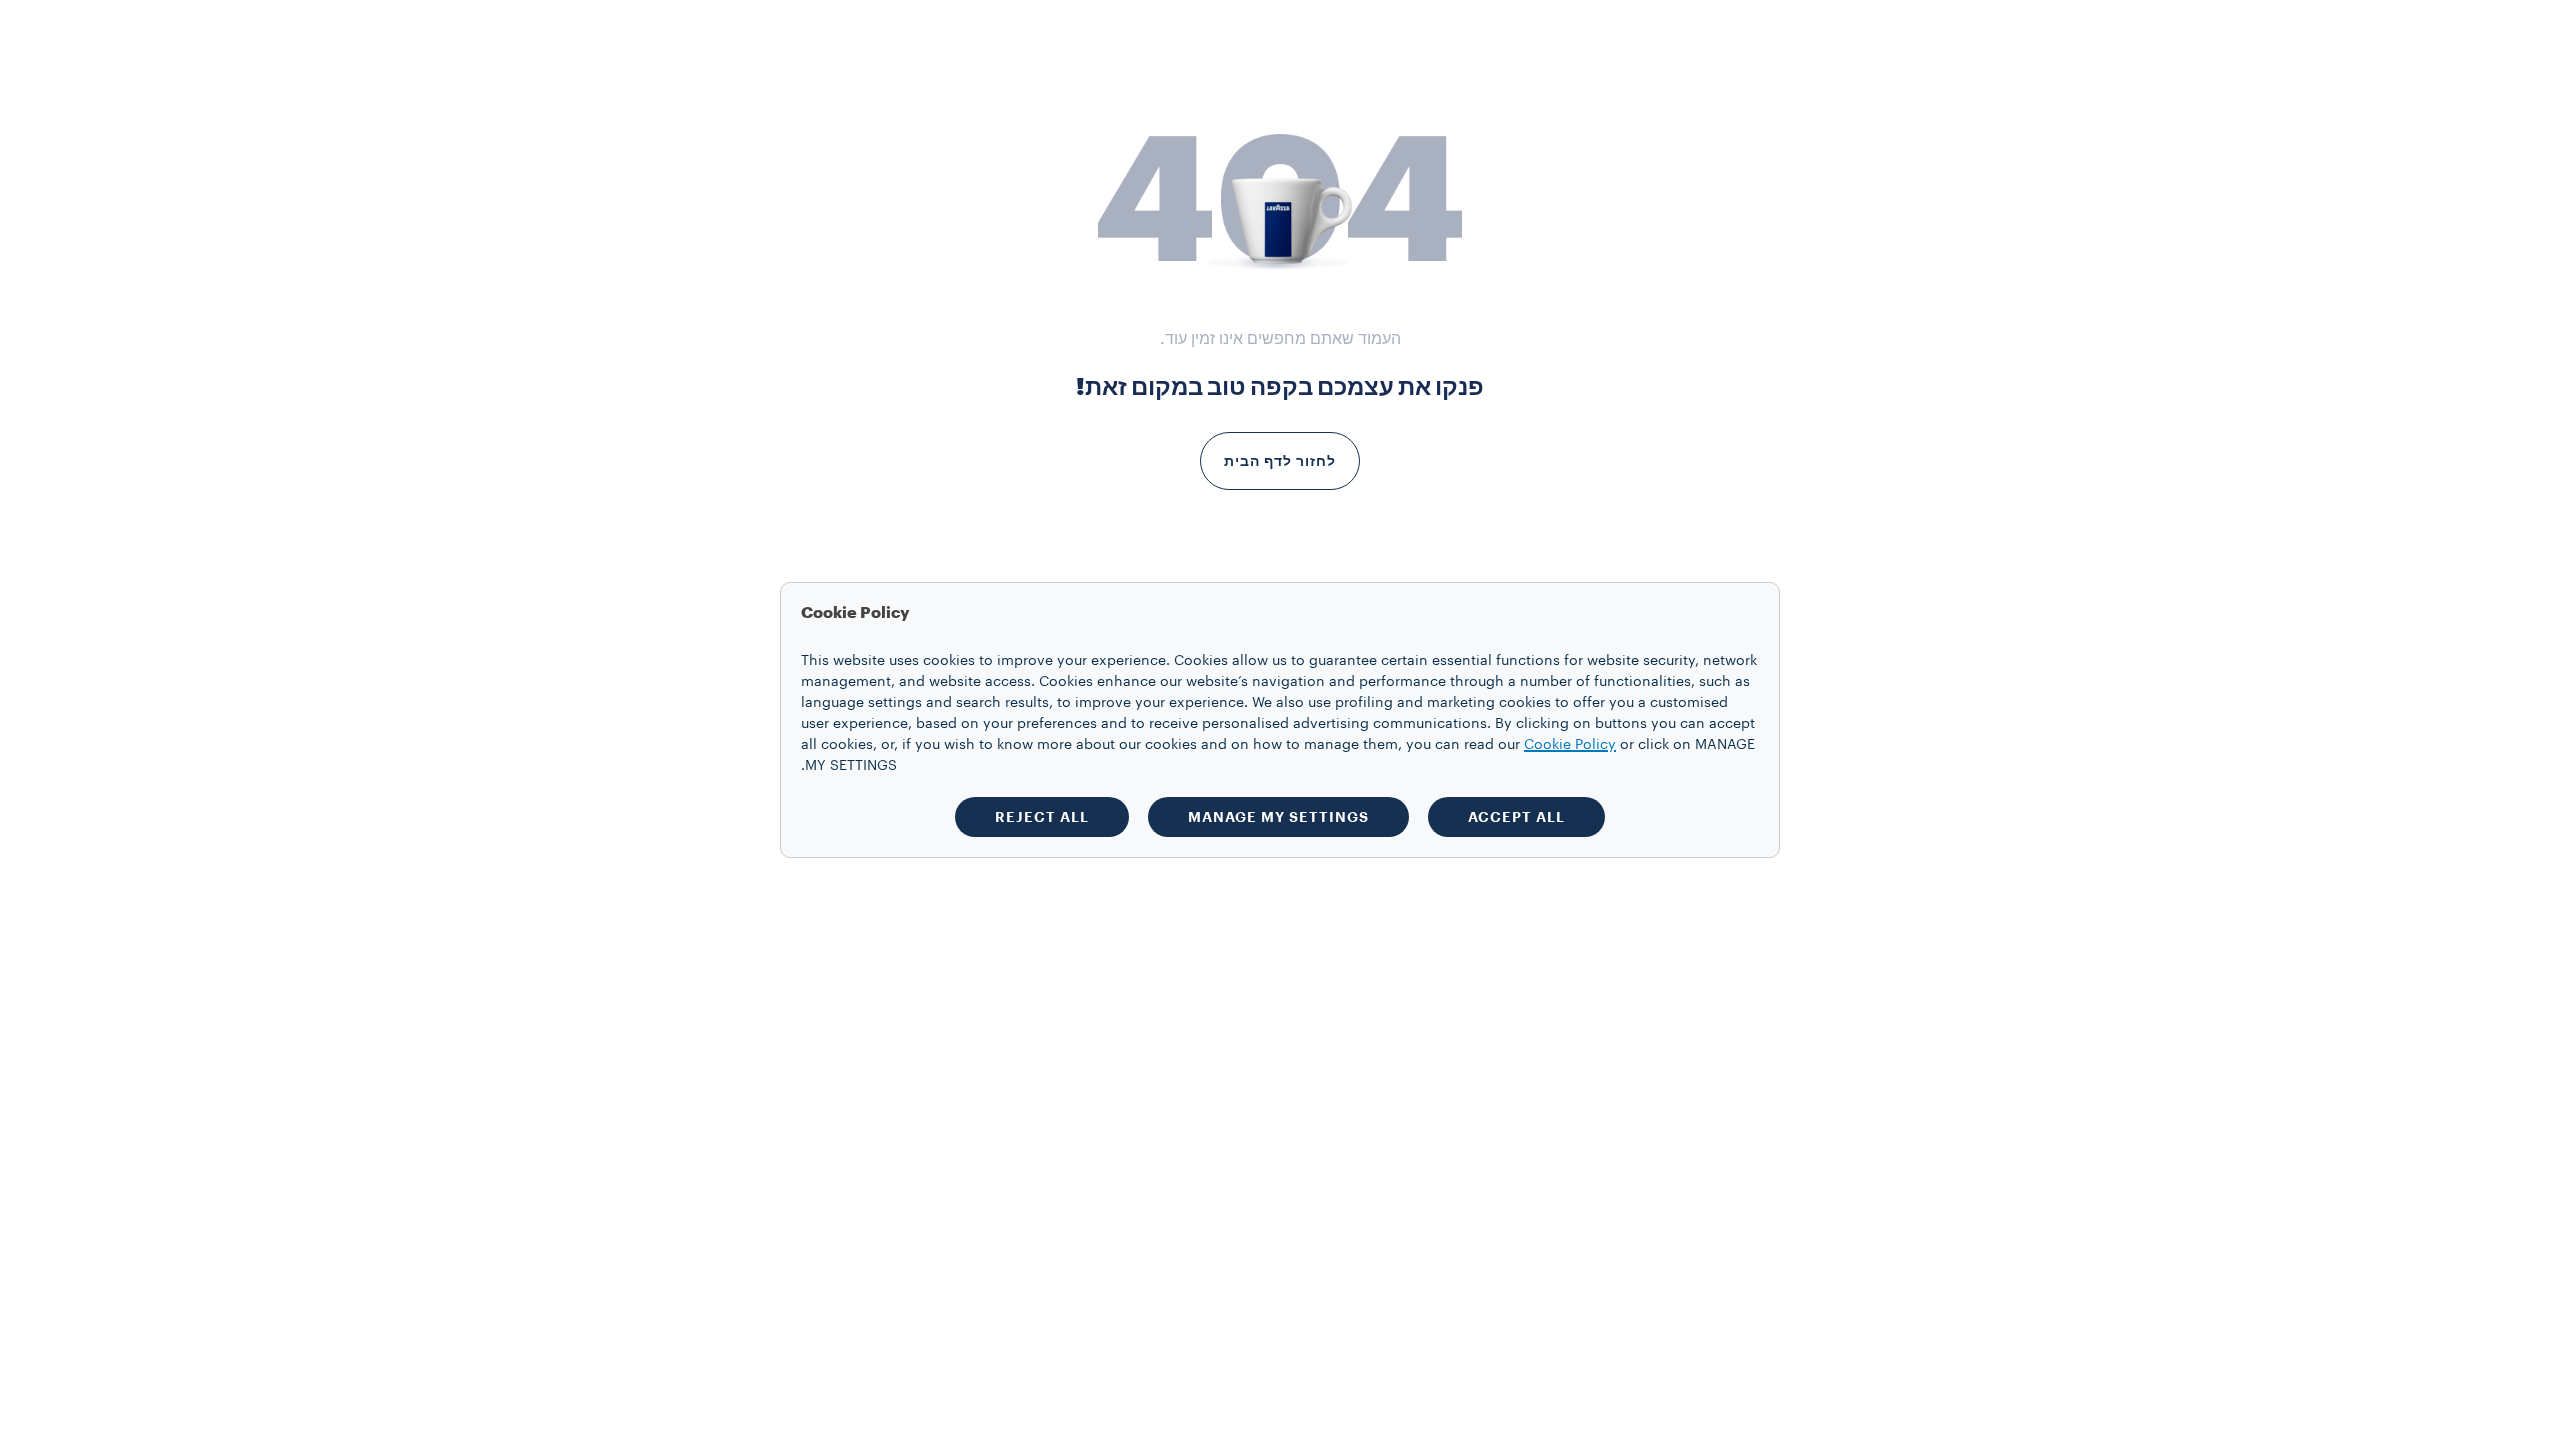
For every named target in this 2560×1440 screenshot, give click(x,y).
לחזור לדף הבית (1280, 461)
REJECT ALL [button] (1042, 817)
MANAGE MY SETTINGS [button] (1278, 817)
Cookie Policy (1570, 745)
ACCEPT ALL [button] (1516, 817)
